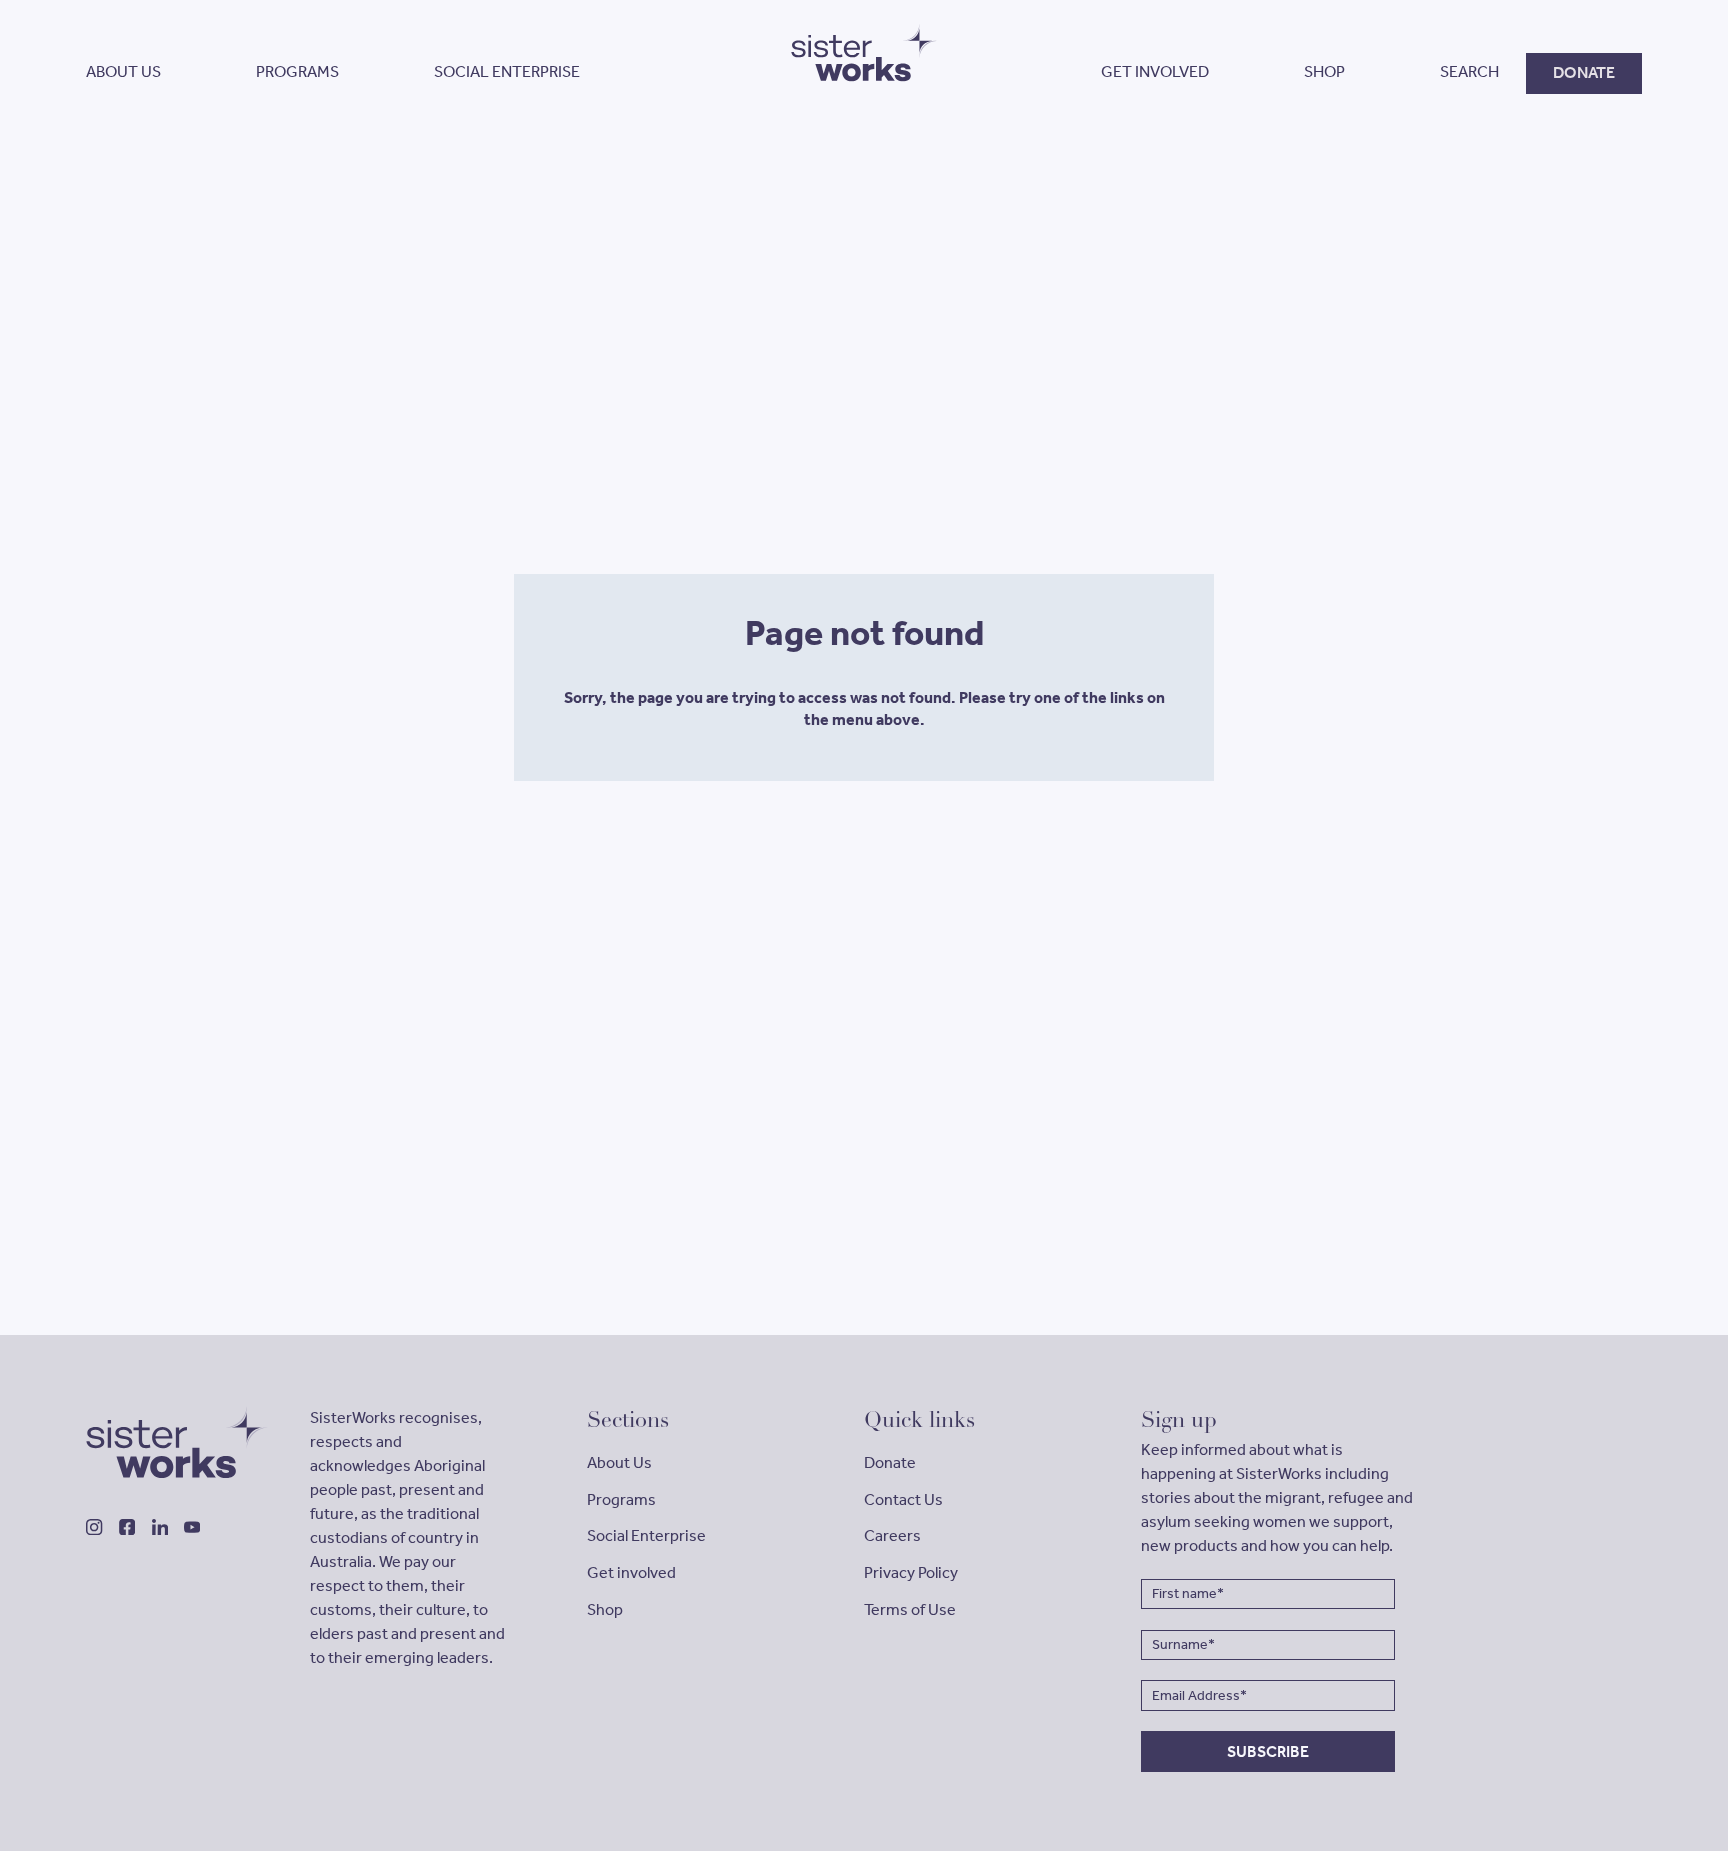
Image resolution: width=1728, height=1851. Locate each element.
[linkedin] (160, 1527)
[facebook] (127, 1527)
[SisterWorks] (167, 1442)
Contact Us (903, 1499)
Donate (890, 1462)
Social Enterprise (646, 1535)
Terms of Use (910, 1609)
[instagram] (94, 1527)
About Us (619, 1462)
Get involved (631, 1572)
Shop (605, 1609)
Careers (892, 1535)
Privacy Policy (911, 1572)
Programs (621, 1499)
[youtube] (192, 1527)
